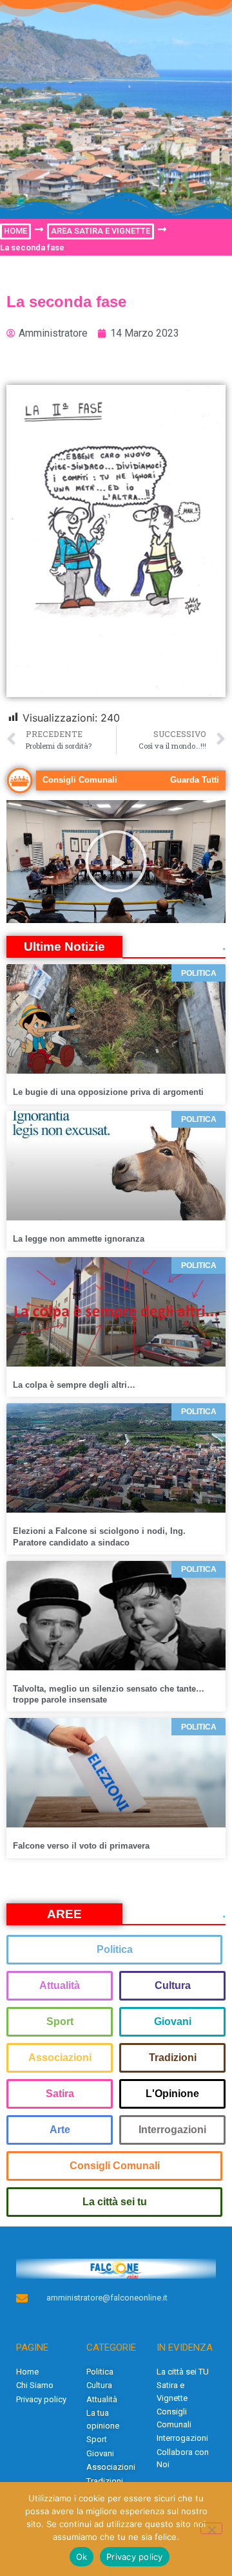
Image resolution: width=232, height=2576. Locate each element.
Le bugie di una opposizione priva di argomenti (108, 1092)
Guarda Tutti (195, 780)
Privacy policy (135, 2557)
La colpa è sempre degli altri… (74, 1385)
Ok (82, 2557)
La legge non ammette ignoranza (79, 1239)
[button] (116, 861)
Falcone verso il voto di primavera (81, 1846)
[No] (211, 2528)
